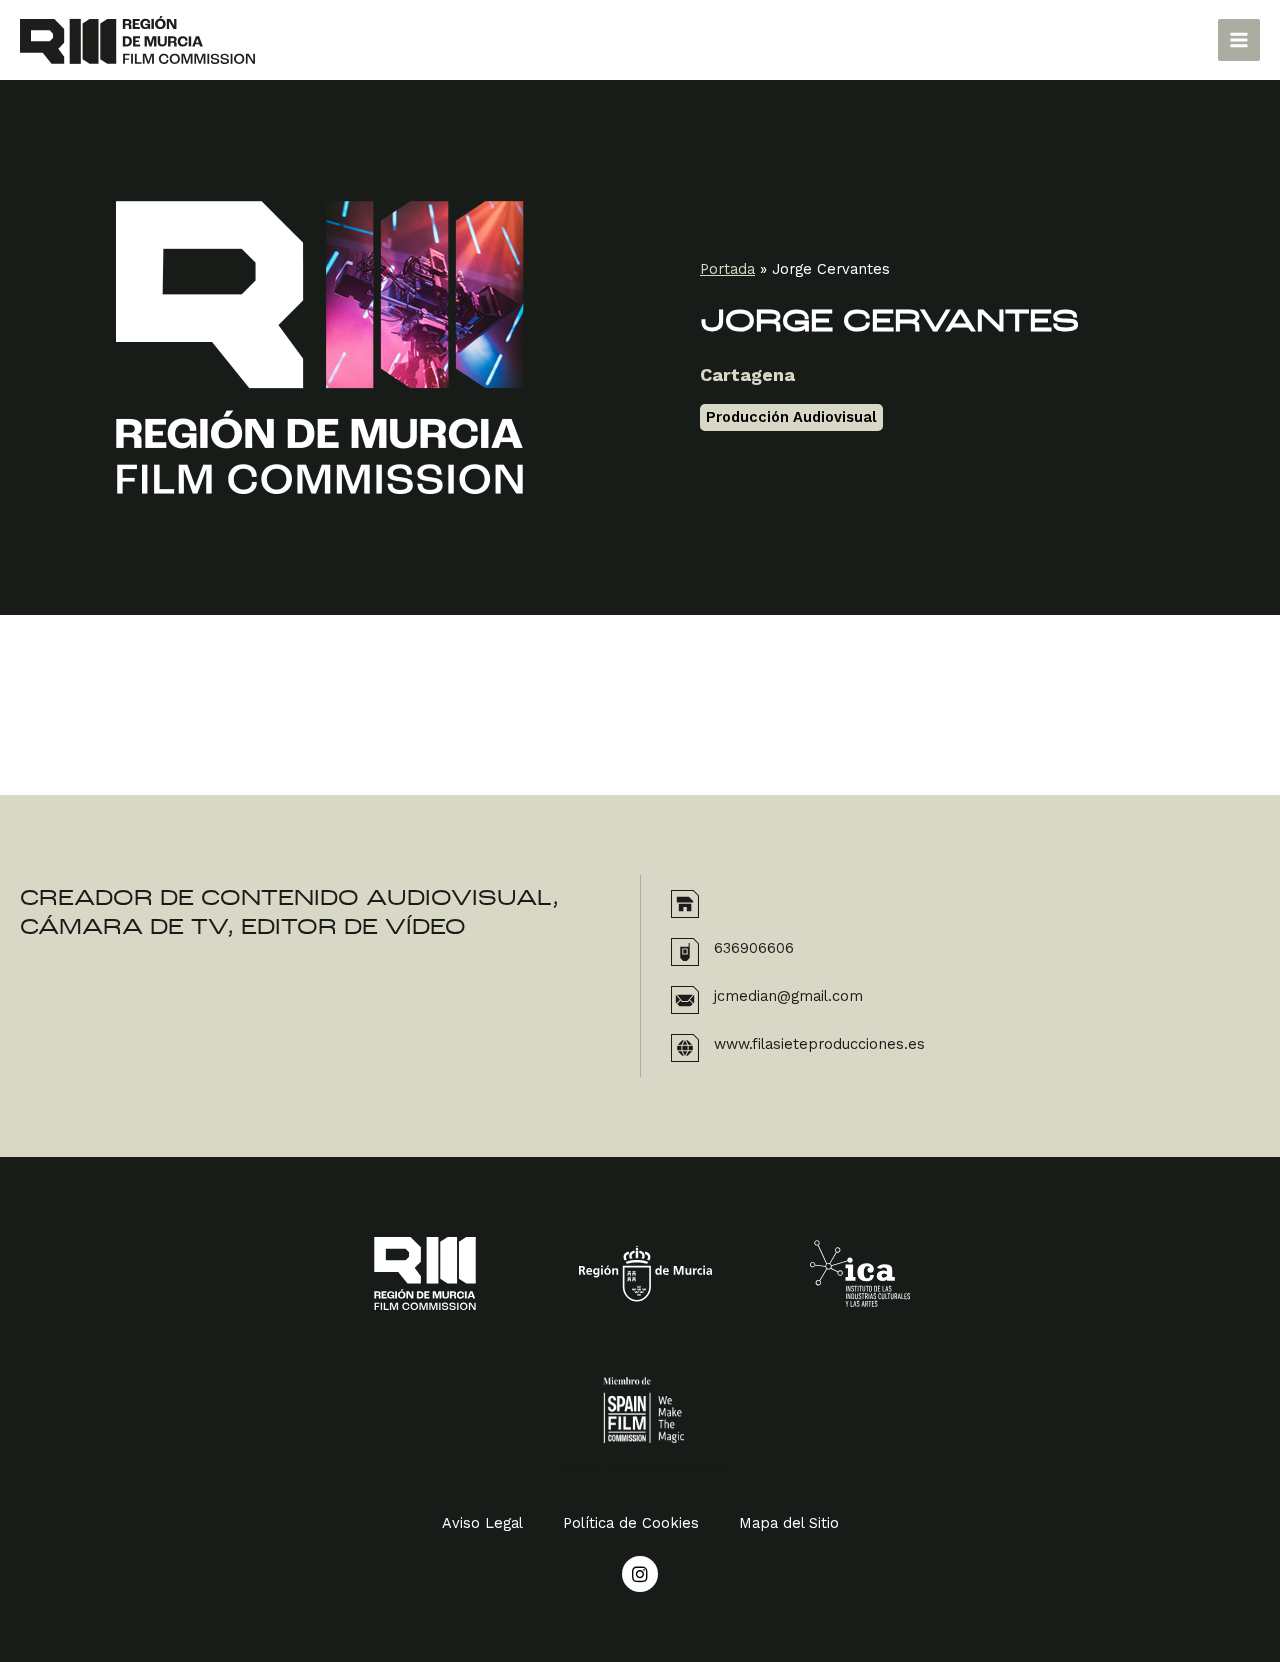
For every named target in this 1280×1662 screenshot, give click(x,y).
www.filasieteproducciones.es (819, 1044)
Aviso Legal (482, 1523)
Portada (727, 269)
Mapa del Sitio (789, 1523)
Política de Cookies (631, 1523)
